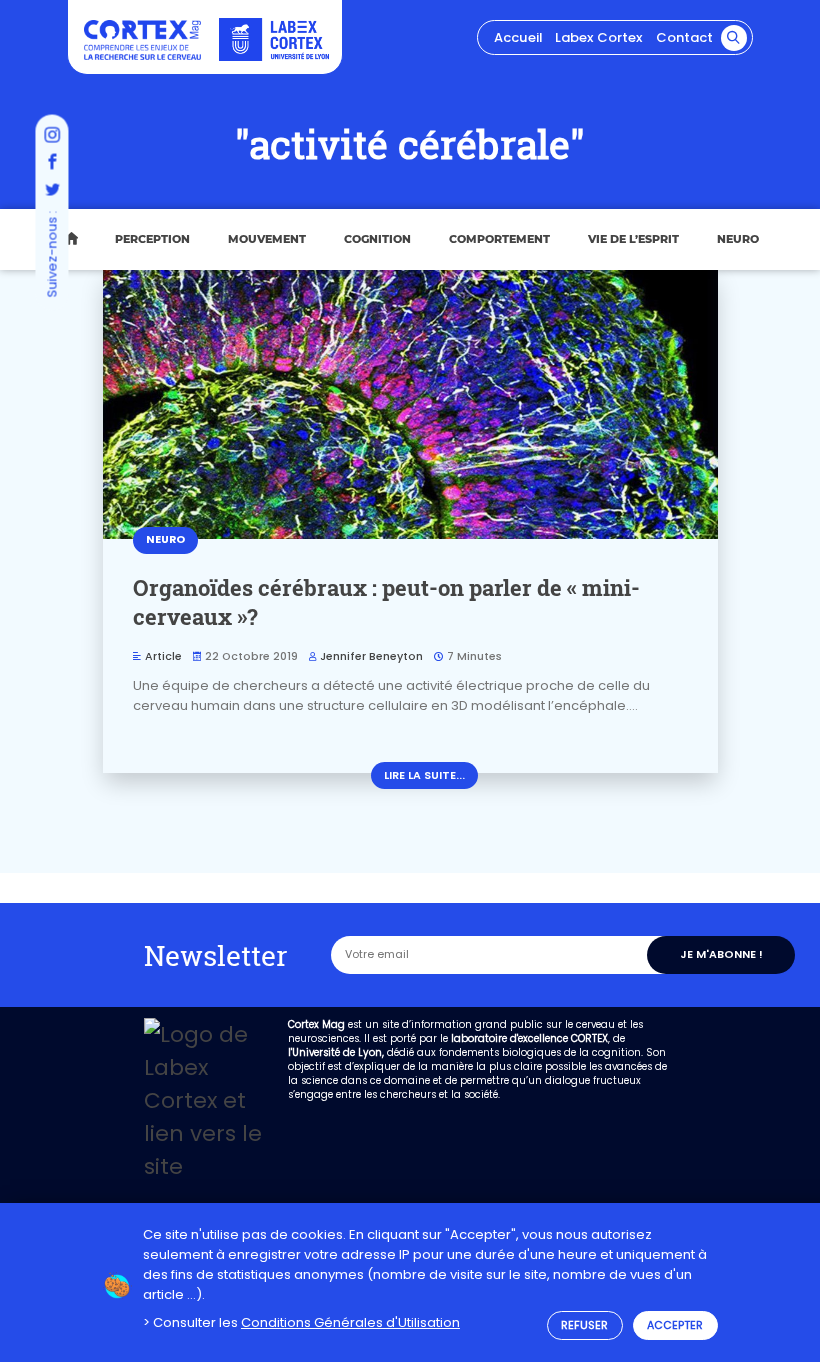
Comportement (499, 239)
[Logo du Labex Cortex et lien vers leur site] (274, 39)
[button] (734, 38)
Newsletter (216, 955)
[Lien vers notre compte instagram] (52, 135)
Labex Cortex (599, 37)
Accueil (518, 37)
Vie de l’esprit (633, 239)
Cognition (377, 239)
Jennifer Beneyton (371, 656)
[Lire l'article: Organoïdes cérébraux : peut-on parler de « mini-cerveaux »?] (410, 404)
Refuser (584, 1325)
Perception (152, 239)
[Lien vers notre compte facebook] (52, 163)
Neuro (738, 239)
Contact (684, 37)
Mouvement (267, 239)
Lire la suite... (424, 775)
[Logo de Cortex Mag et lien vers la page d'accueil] (143, 40)
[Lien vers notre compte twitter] (52, 191)
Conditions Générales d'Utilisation (350, 1322)
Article (163, 656)
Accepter (675, 1325)
